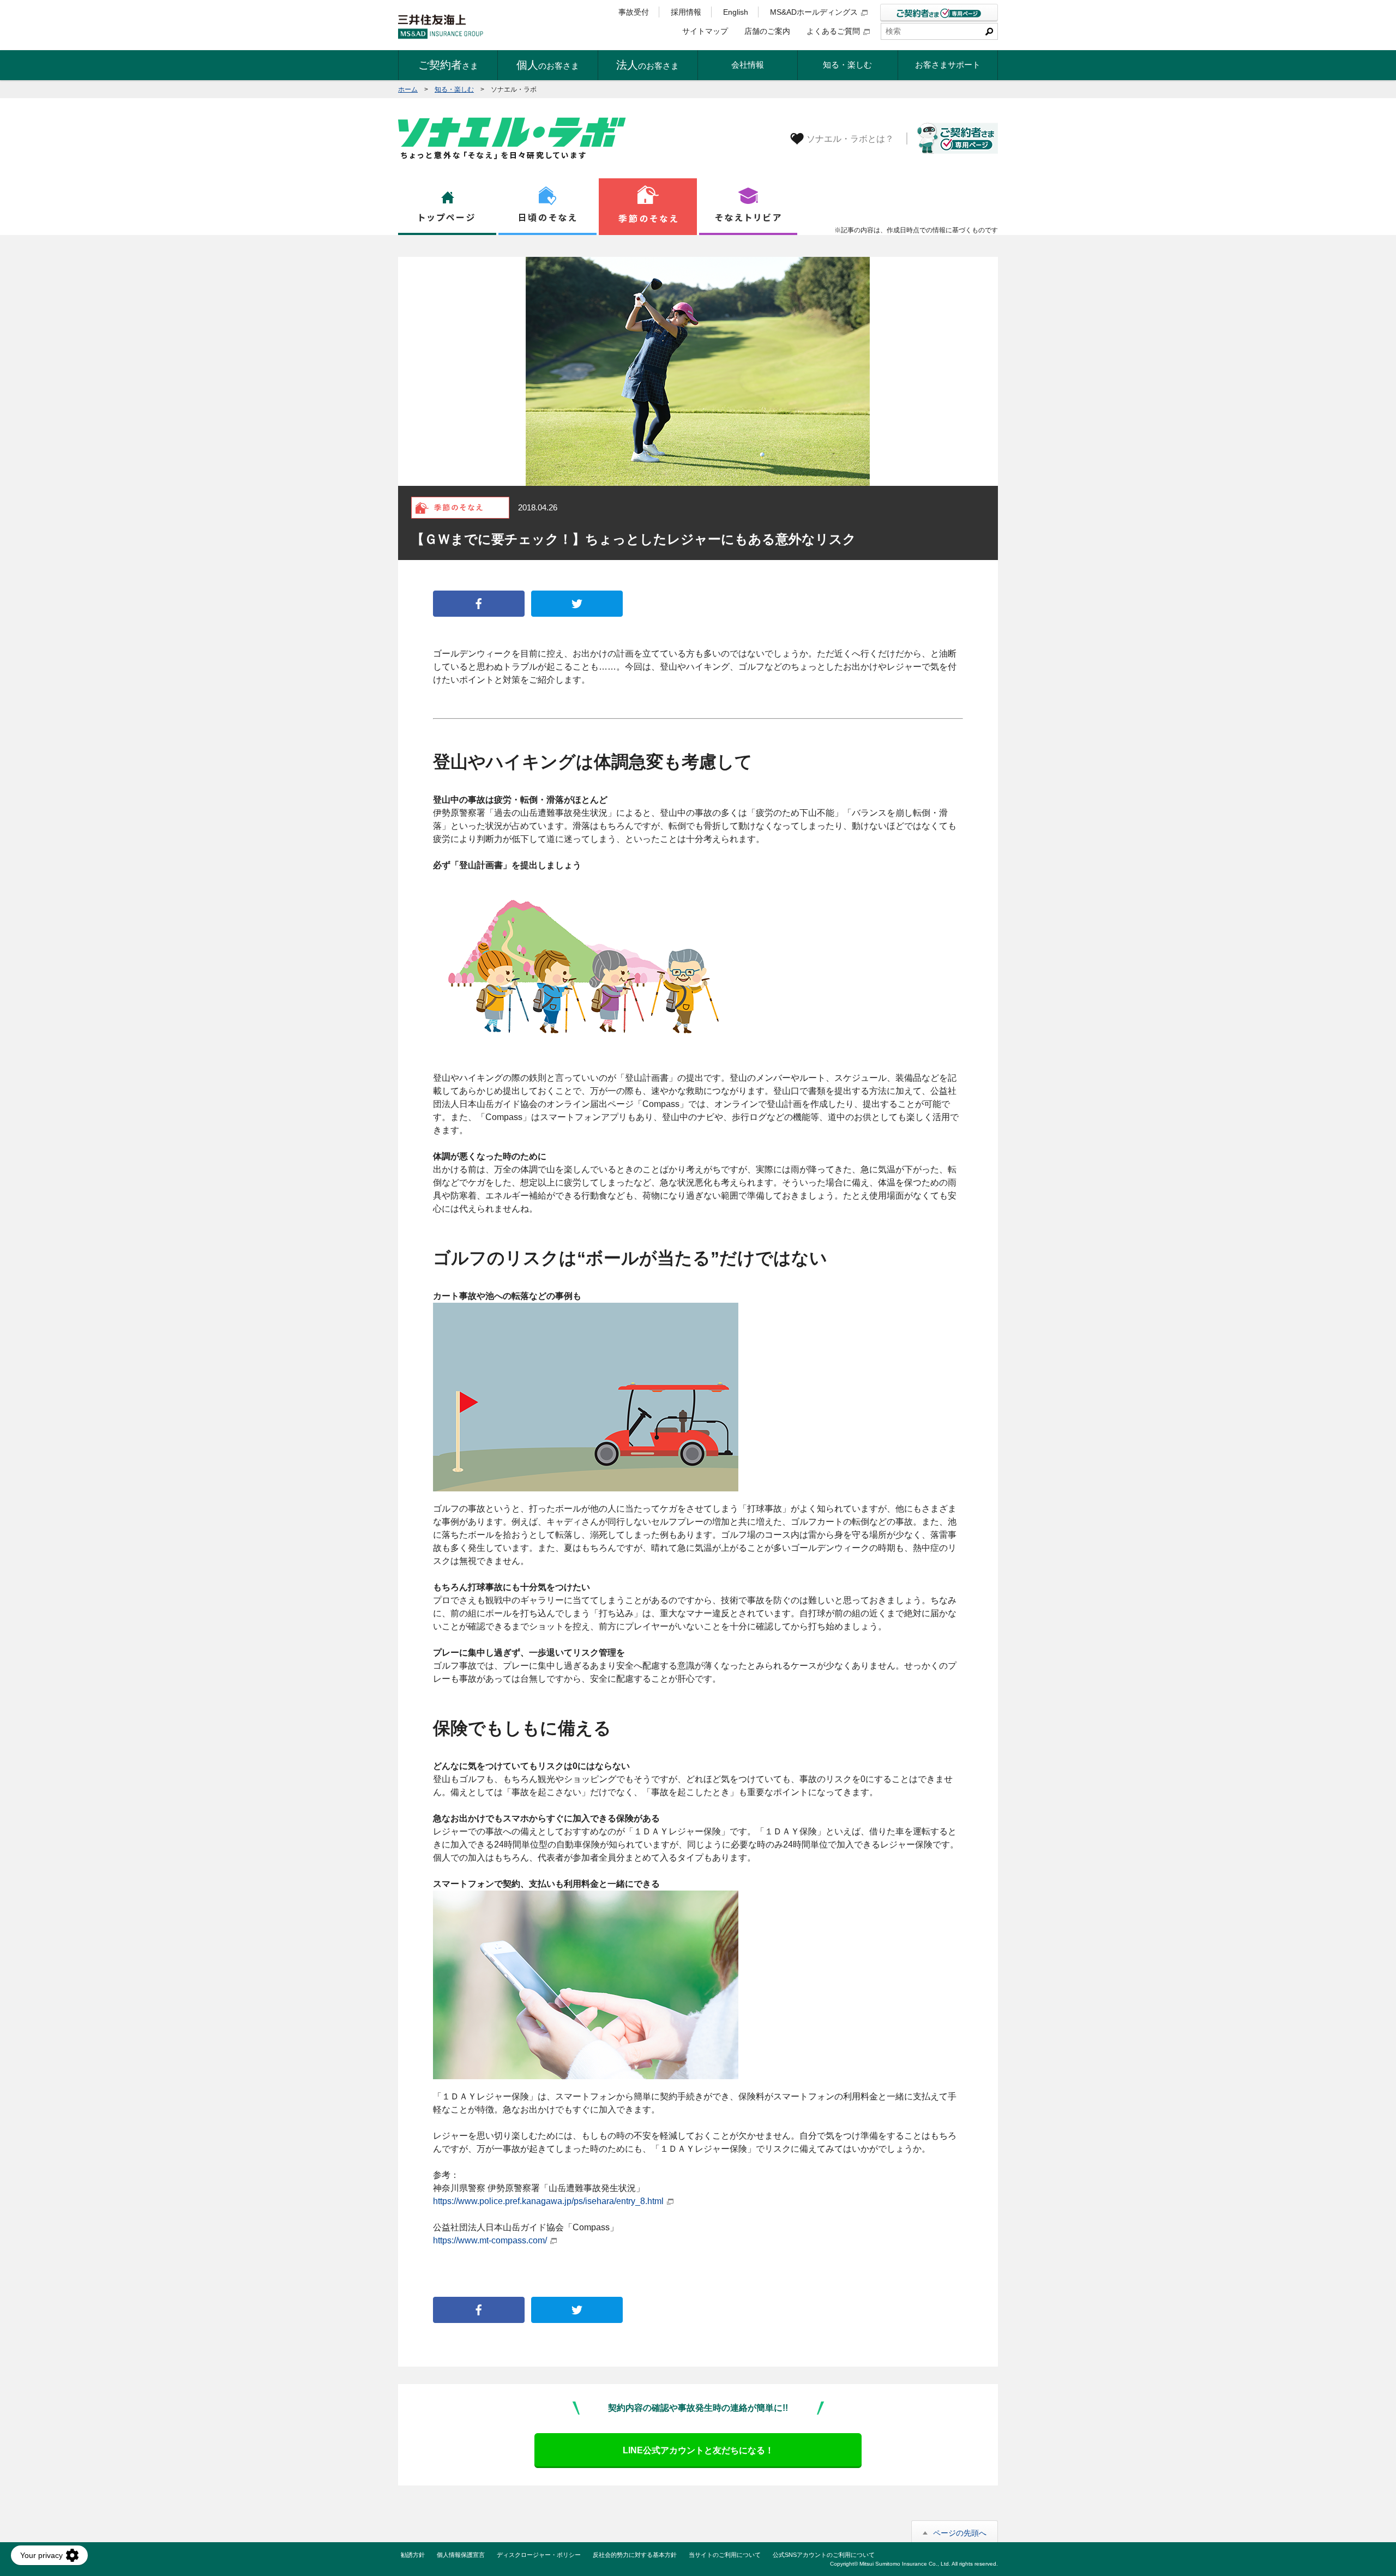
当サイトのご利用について (725, 2555)
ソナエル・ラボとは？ (850, 139)
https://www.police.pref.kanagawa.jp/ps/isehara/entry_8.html (548, 2201)
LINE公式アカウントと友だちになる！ (698, 2450)
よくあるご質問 (833, 31)
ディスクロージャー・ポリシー (539, 2555)
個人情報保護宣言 (461, 2555)
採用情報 (686, 12)
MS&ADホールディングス (814, 12)
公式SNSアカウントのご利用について (824, 2555)
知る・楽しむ (454, 89)
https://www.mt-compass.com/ (490, 2240)
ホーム (408, 89)
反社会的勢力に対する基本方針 (635, 2555)
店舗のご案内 (767, 31)
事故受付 (634, 12)
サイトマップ (705, 31)
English (736, 12)
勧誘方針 (413, 2555)
